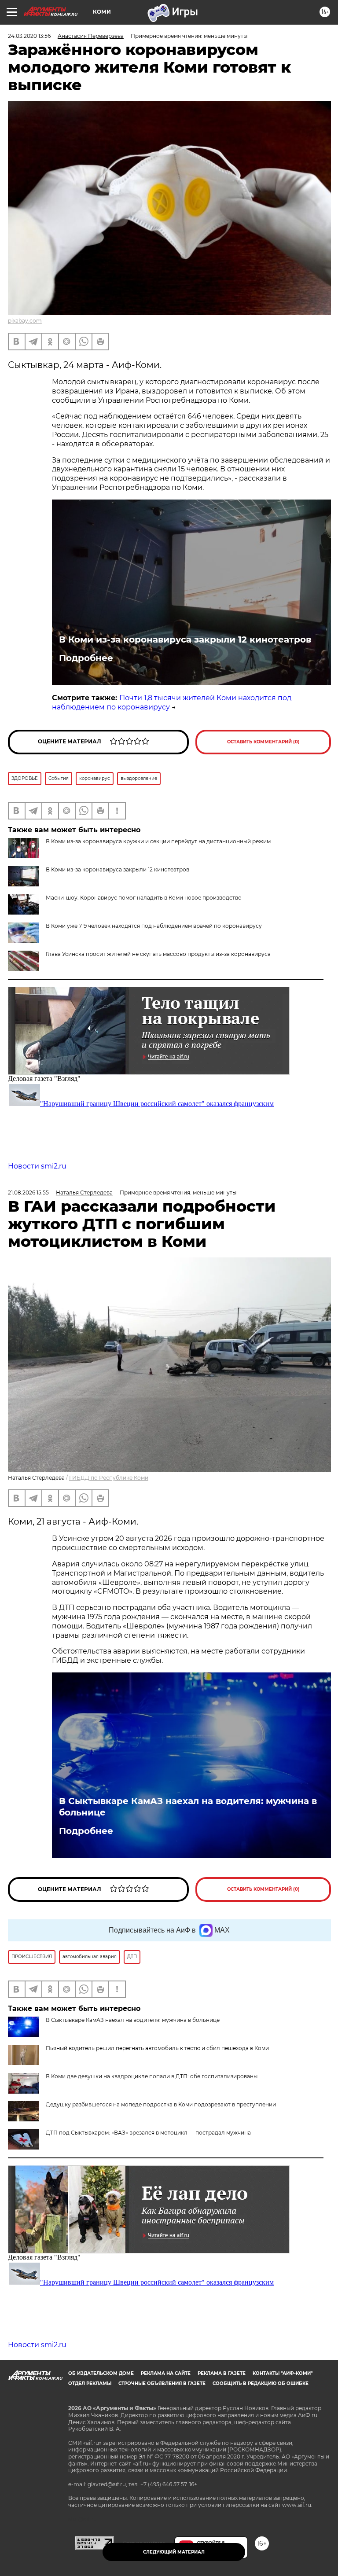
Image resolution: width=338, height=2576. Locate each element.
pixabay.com (25, 321)
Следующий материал (174, 2552)
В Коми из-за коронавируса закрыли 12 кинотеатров (185, 639)
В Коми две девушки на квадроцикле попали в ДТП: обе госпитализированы (152, 2076)
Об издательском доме (101, 2373)
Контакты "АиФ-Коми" (283, 2373)
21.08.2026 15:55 (28, 1192)
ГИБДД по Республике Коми (109, 1478)
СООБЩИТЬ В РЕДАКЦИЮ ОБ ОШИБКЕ (261, 2383)
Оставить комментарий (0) (263, 742)
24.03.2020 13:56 (29, 36)
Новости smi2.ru (37, 1166)
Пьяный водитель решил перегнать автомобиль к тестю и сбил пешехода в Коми (157, 2048)
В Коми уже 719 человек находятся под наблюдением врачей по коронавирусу (154, 926)
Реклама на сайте (166, 2373)
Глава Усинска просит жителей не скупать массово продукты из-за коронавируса (158, 954)
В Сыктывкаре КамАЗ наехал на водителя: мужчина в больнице (188, 1807)
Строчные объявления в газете (162, 2383)
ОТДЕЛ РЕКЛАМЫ (90, 2383)
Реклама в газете (222, 2373)
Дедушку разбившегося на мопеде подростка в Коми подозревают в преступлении (161, 2104)
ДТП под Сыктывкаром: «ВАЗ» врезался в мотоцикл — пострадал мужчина (148, 2133)
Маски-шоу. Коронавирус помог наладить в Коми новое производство (144, 898)
